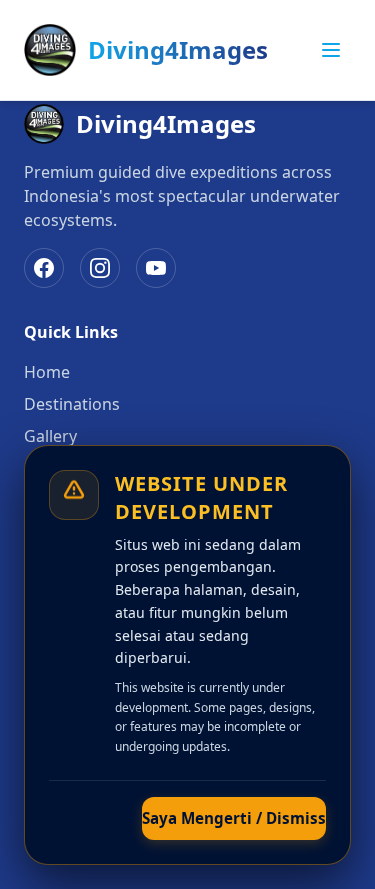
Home (47, 372)
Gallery (50, 436)
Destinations (72, 404)
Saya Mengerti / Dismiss (234, 818)
